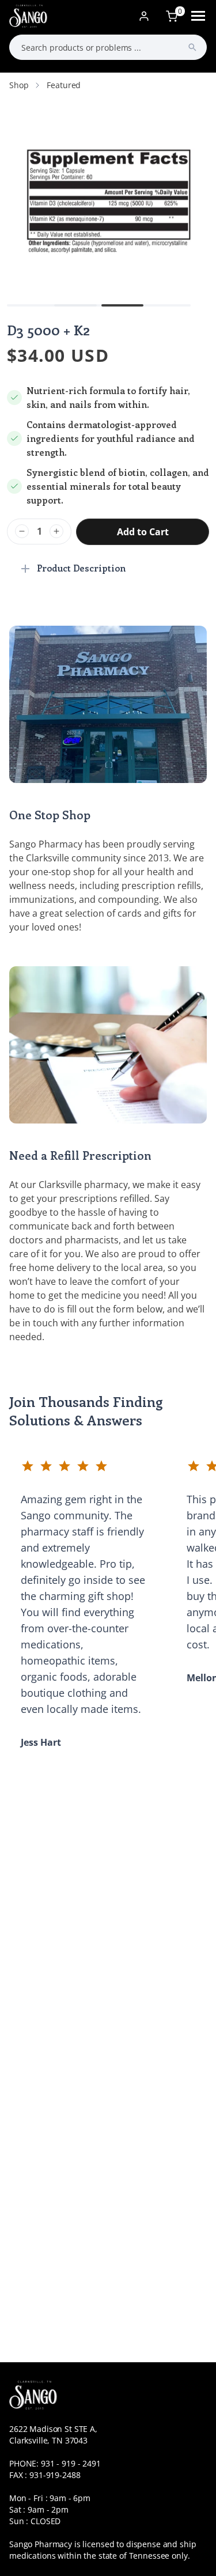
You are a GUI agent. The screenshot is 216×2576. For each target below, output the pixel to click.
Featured (64, 85)
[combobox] (108, 47)
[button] (75, 305)
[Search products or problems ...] (192, 47)
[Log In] (144, 16)
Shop (19, 85)
